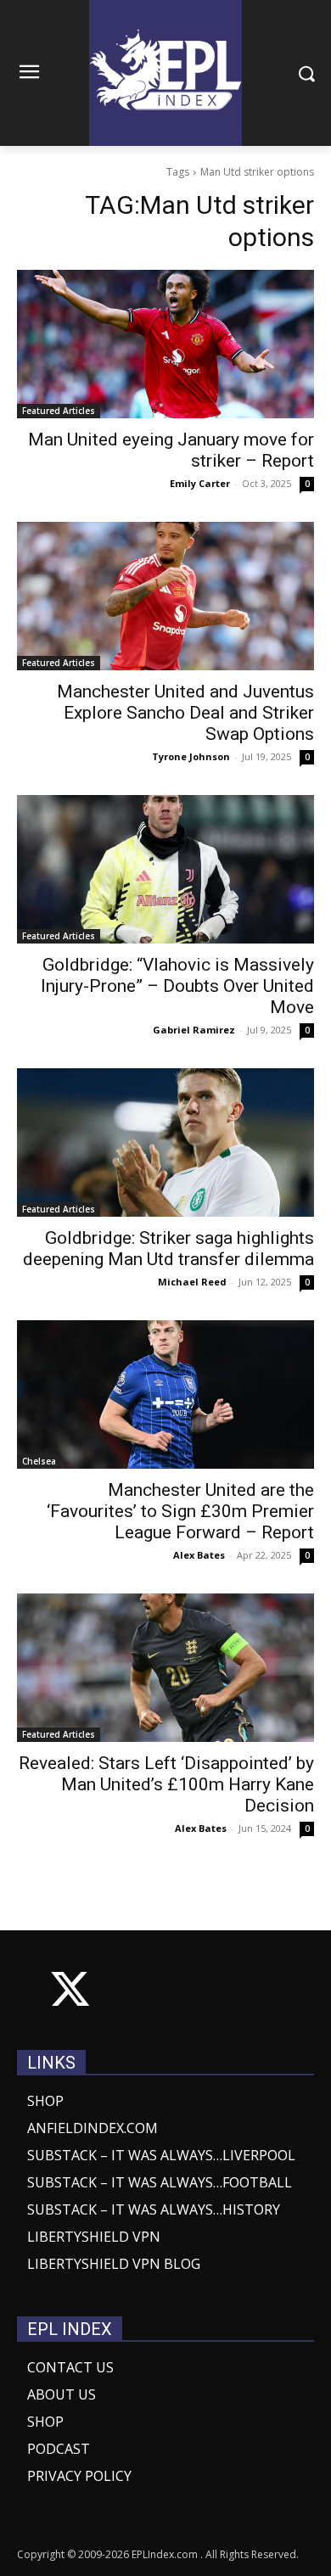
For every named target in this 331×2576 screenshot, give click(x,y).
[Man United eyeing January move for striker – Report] (165, 344)
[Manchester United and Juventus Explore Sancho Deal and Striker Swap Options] (165, 596)
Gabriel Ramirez (194, 1030)
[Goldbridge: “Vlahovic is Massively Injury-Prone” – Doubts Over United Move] (165, 869)
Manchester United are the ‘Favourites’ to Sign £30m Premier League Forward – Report (180, 1511)
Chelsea (39, 1461)
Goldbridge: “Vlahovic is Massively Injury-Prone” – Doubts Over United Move (177, 986)
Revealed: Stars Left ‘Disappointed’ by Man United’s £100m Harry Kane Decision (166, 1784)
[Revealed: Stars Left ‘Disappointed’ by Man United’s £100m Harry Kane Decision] (165, 1668)
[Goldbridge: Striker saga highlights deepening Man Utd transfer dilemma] (165, 1142)
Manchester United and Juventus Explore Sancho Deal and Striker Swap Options (185, 713)
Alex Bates (199, 1555)
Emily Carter (200, 483)
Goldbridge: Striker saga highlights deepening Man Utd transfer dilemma (168, 1249)
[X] (70, 1993)
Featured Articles (59, 411)
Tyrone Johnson (191, 756)
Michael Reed (192, 1282)
